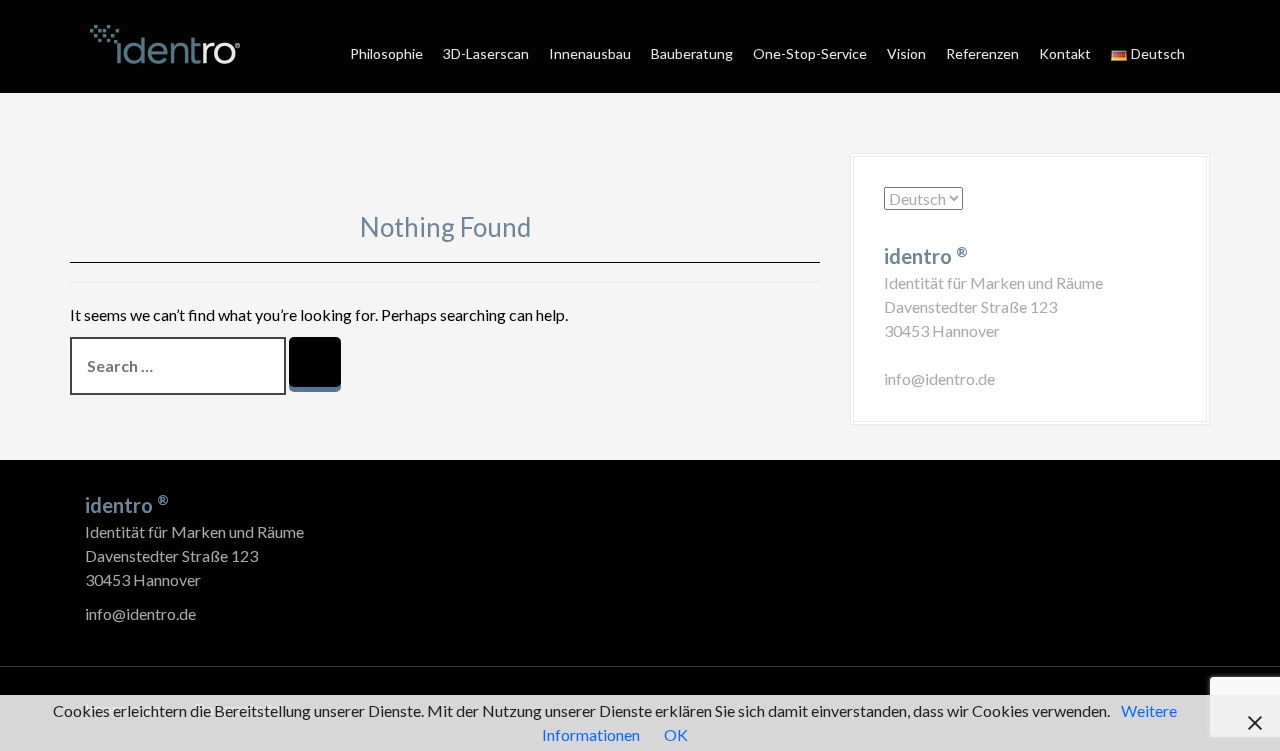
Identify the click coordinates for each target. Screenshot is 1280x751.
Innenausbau (590, 53)
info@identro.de (939, 378)
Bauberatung (692, 53)
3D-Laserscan (486, 53)
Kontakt (1065, 53)
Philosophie (386, 53)
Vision (906, 53)
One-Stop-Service (810, 53)
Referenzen (982, 53)
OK (676, 734)
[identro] (165, 44)
